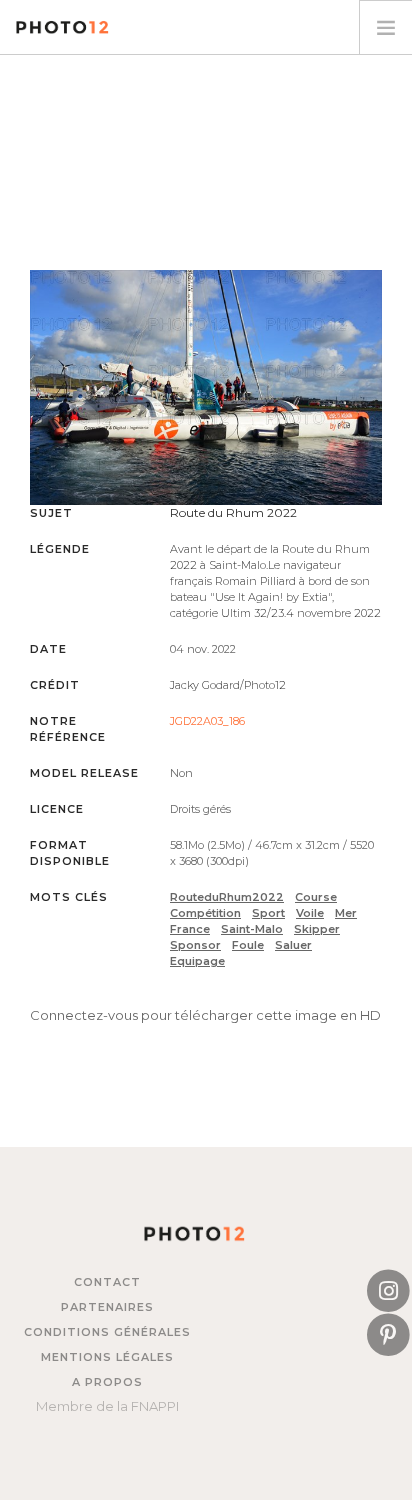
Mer (346, 913)
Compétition (205, 913)
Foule (248, 945)
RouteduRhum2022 (227, 897)
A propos (107, 1382)
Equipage (197, 961)
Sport (268, 913)
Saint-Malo (252, 929)
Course (316, 897)
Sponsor (195, 945)
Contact (107, 1282)
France (190, 929)
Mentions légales (107, 1357)
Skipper (317, 929)
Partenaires (107, 1307)
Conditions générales (107, 1332)
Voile (310, 913)
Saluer (293, 945)
